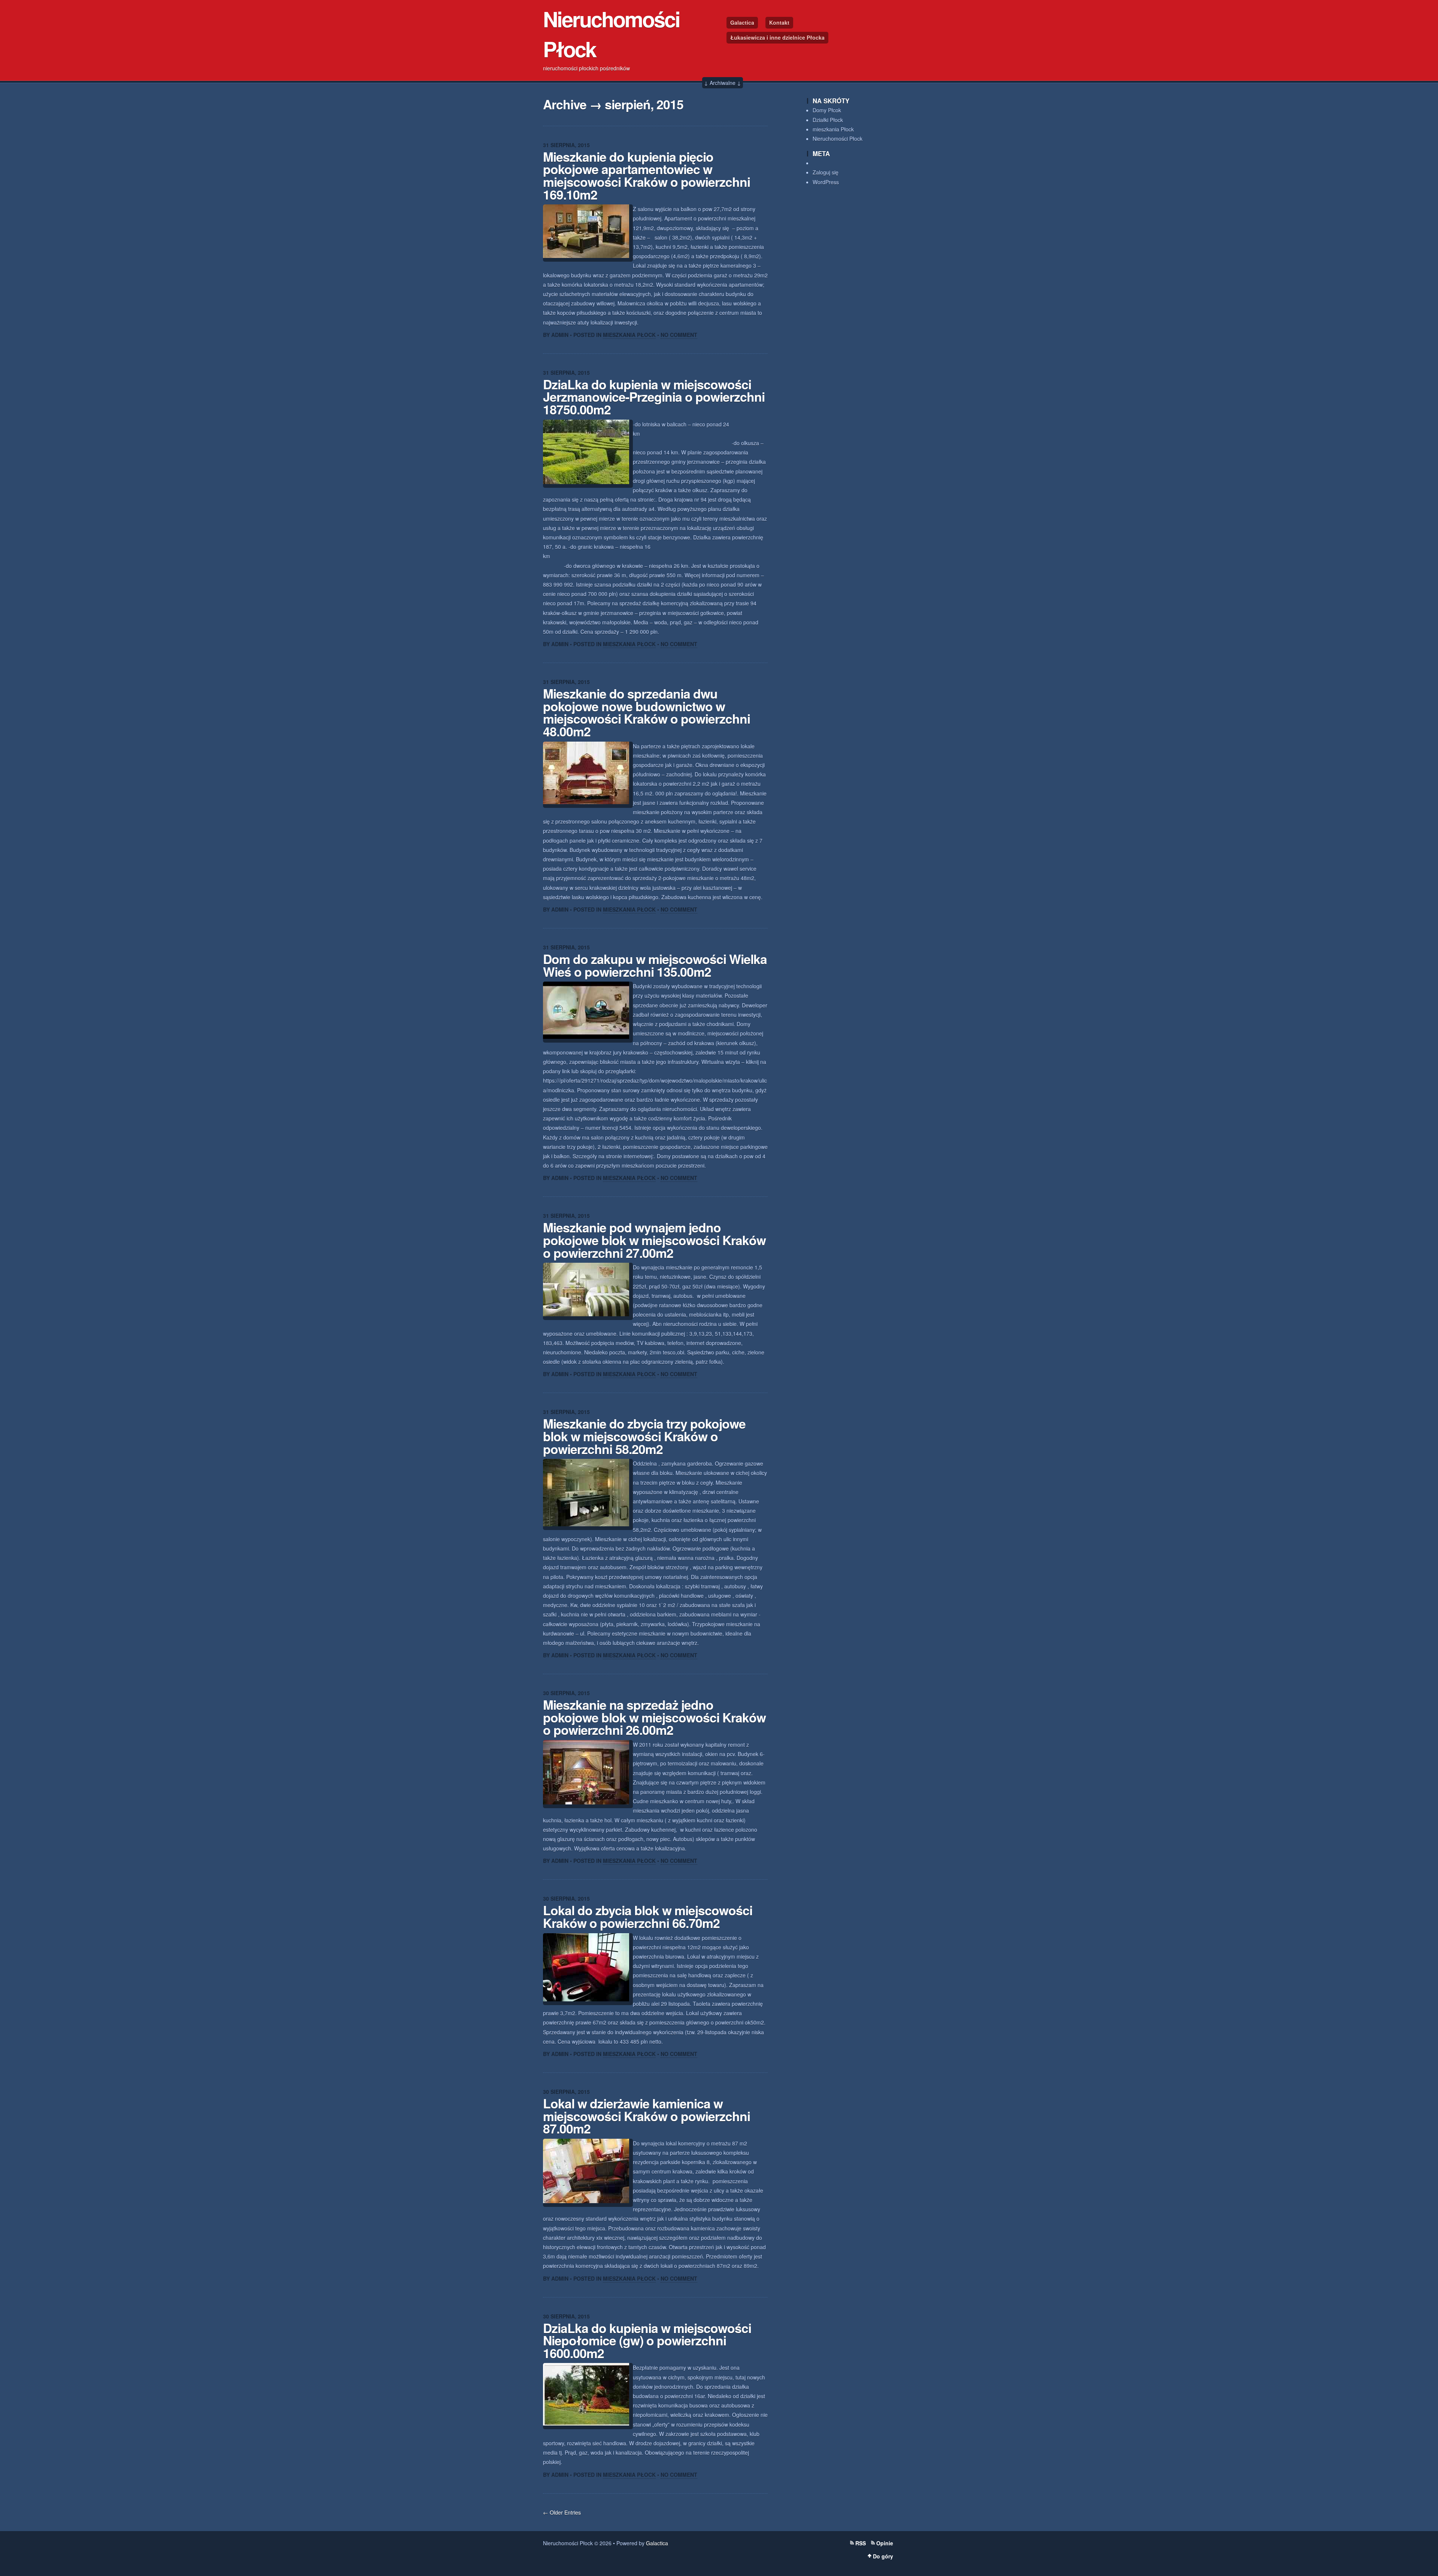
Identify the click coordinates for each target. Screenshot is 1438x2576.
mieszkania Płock (833, 129)
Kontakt (779, 22)
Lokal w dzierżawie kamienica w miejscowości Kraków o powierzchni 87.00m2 (647, 2116)
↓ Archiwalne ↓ (723, 83)
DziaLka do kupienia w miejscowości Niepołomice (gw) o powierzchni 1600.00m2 (647, 2340)
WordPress (826, 182)
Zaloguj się (826, 172)
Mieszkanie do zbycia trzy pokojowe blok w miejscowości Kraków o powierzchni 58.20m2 (644, 1436)
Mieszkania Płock (629, 335)
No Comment (679, 335)
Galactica (742, 22)
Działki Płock (828, 120)
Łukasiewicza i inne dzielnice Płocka (777, 37)
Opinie (885, 2543)
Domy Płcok (827, 110)
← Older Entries (562, 2512)
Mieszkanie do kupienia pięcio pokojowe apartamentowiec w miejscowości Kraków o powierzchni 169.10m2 (647, 175)
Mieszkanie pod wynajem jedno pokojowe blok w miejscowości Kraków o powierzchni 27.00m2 (654, 1240)
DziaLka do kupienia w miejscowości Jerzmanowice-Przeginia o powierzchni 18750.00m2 (654, 397)
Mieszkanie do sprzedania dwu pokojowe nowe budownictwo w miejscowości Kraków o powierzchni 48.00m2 (647, 712)
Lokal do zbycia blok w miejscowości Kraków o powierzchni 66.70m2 (648, 1916)
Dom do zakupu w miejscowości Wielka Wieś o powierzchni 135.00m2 (655, 965)
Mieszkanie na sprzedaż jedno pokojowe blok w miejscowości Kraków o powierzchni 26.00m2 (654, 1717)
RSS (861, 2543)
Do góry (883, 2556)
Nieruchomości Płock (838, 139)
